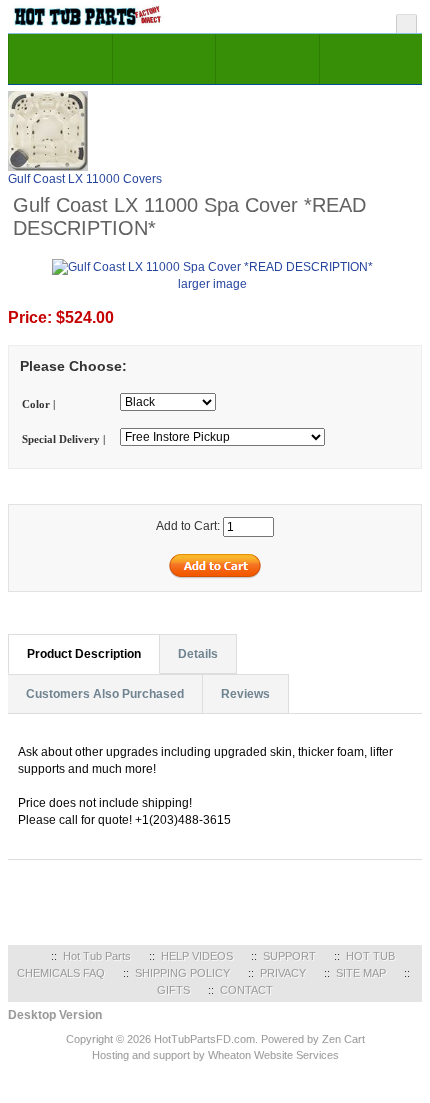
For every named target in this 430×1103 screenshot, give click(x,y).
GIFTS (173, 990)
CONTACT (246, 990)
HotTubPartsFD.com (204, 1039)
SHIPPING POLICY (182, 973)
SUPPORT (289, 956)
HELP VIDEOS (197, 956)
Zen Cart (343, 1039)
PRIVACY (283, 973)
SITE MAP (361, 973)
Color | (38, 404)
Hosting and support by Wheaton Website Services (215, 1055)
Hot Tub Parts (97, 956)
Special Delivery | (63, 439)
